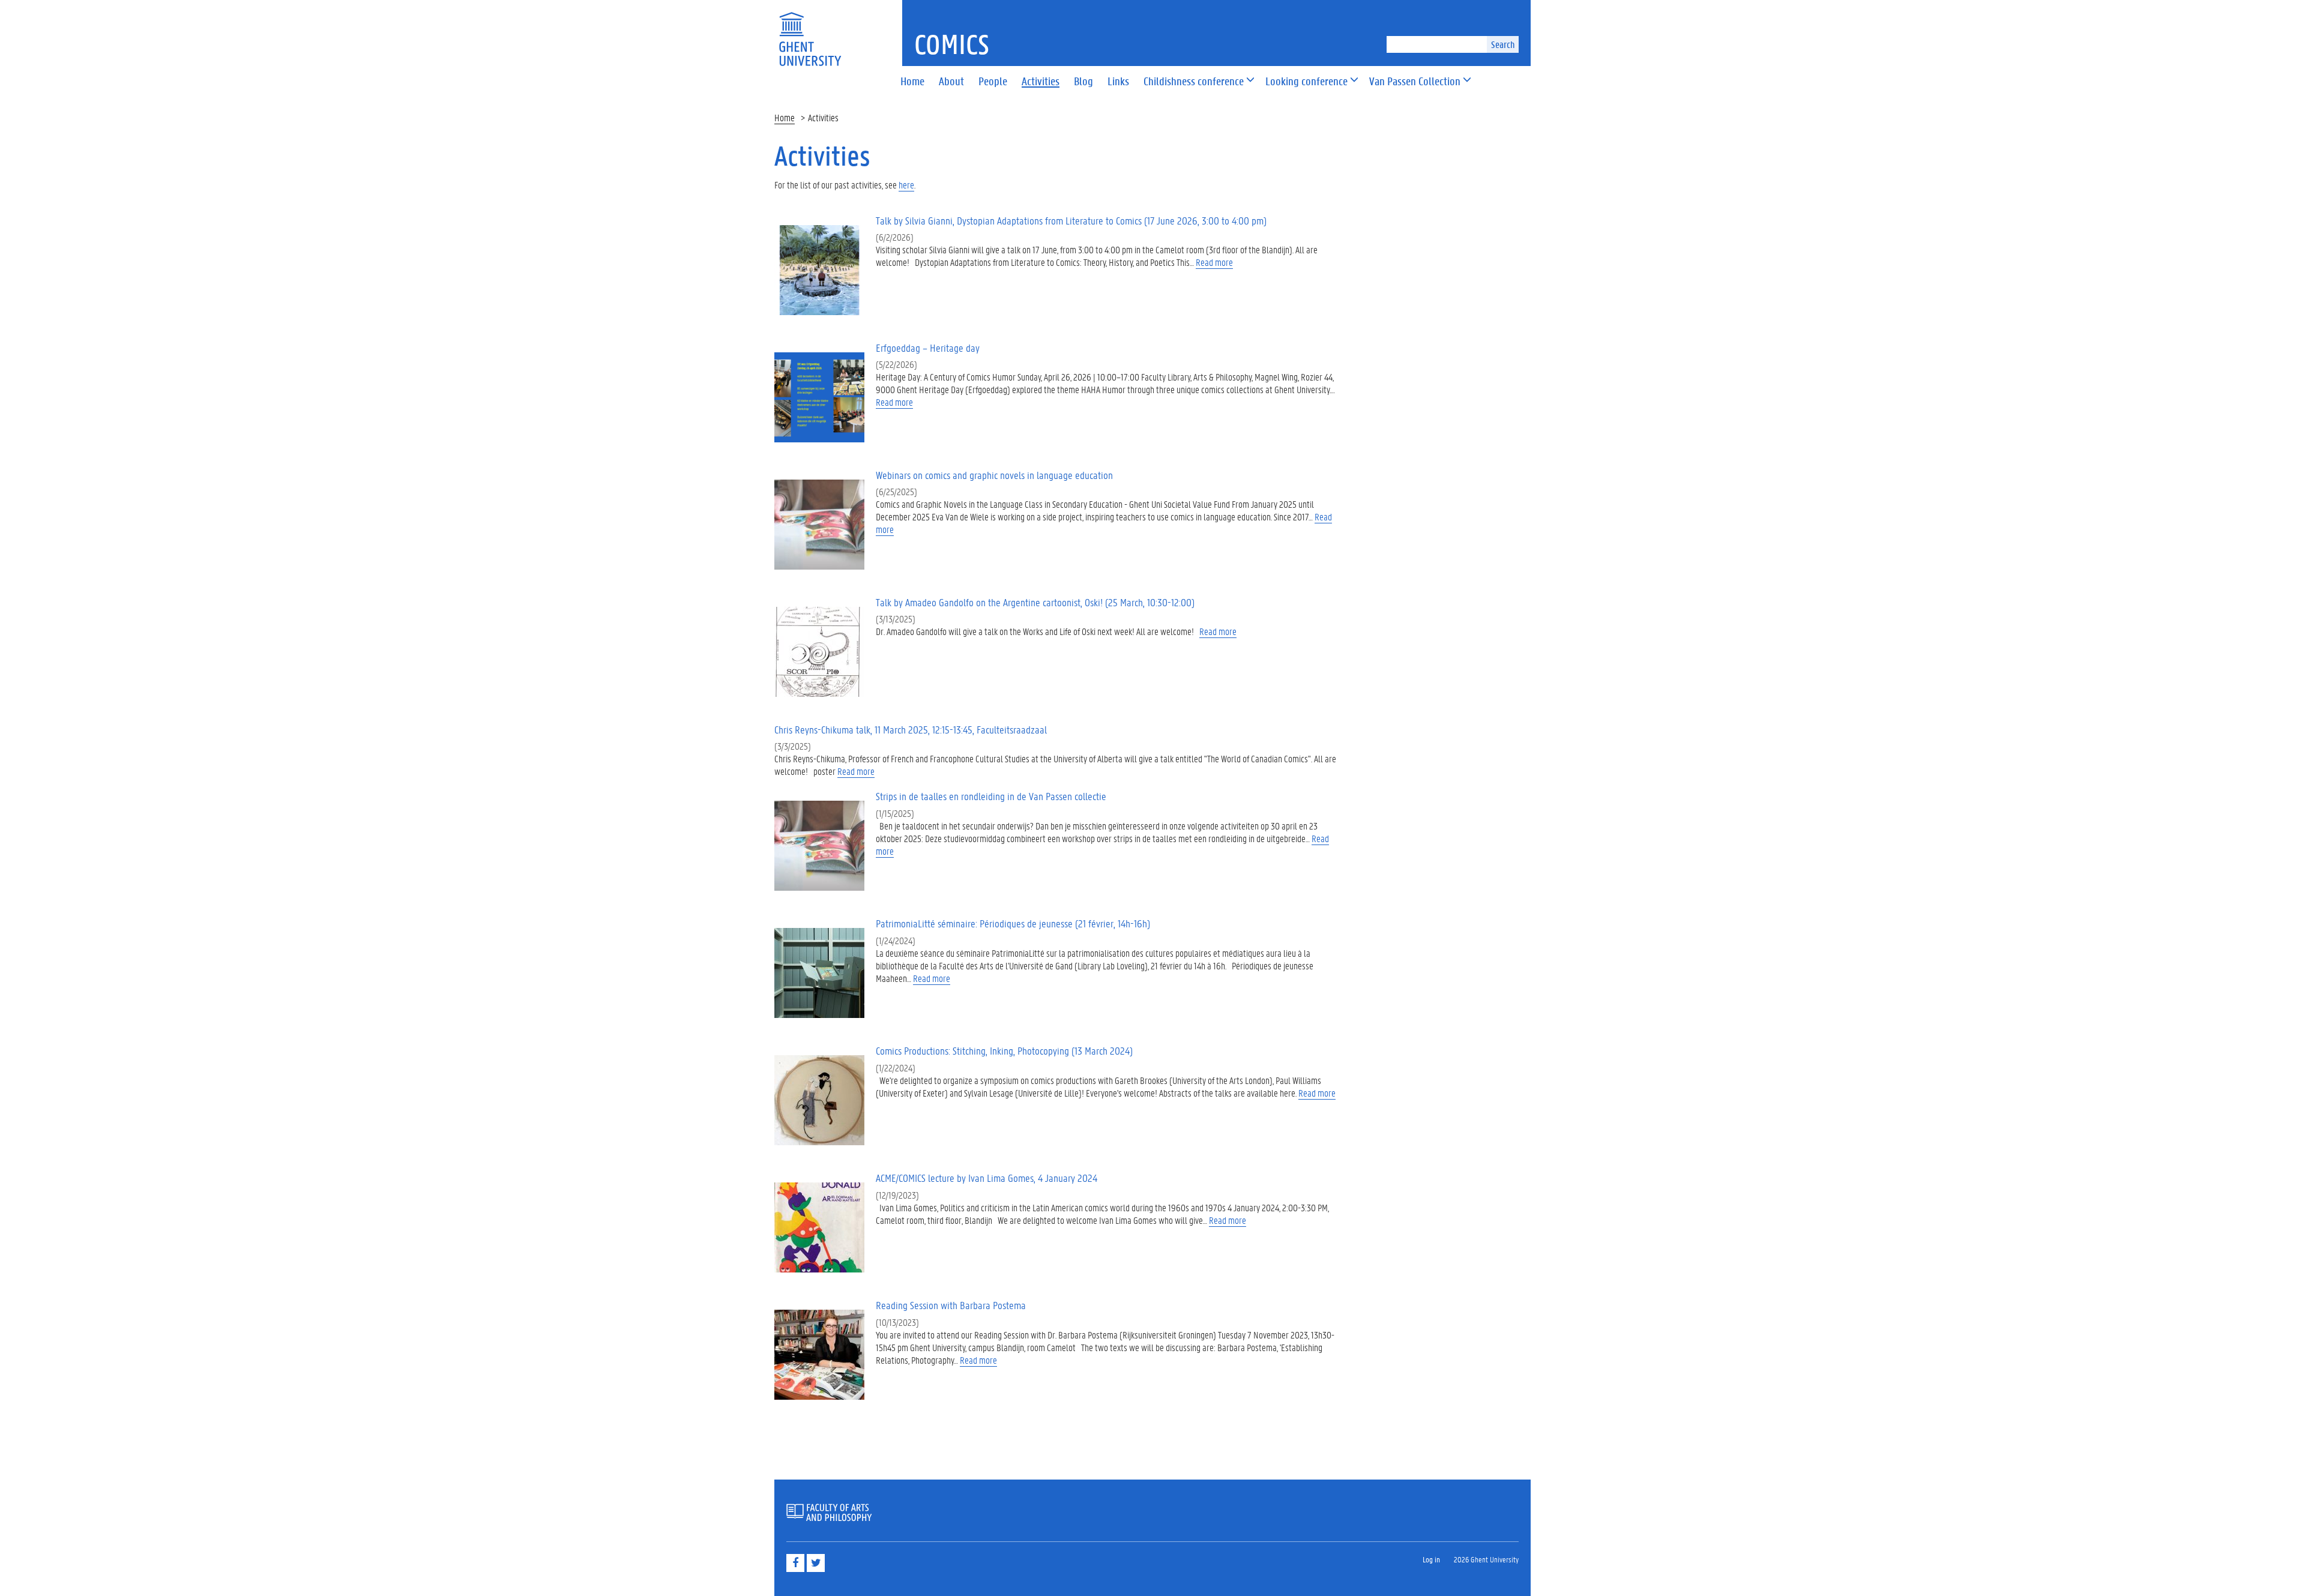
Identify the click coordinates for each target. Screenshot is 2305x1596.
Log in (1431, 1559)
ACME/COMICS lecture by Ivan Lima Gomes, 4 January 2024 (987, 1178)
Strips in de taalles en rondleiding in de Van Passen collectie (991, 796)
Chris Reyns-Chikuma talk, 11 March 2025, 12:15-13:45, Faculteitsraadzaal (911, 730)
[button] (1194, 82)
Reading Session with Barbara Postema (951, 1305)
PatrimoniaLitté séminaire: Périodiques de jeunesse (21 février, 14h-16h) (1013, 923)
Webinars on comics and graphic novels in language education (994, 475)
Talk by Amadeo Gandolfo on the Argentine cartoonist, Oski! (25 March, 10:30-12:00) (1035, 602)
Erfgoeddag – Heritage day (928, 348)
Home (785, 117)
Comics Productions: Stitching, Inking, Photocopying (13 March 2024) (1004, 1051)
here (906, 185)
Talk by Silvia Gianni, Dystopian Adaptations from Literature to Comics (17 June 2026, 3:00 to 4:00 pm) (1071, 221)
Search (1503, 44)
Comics (952, 44)
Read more (1214, 262)
